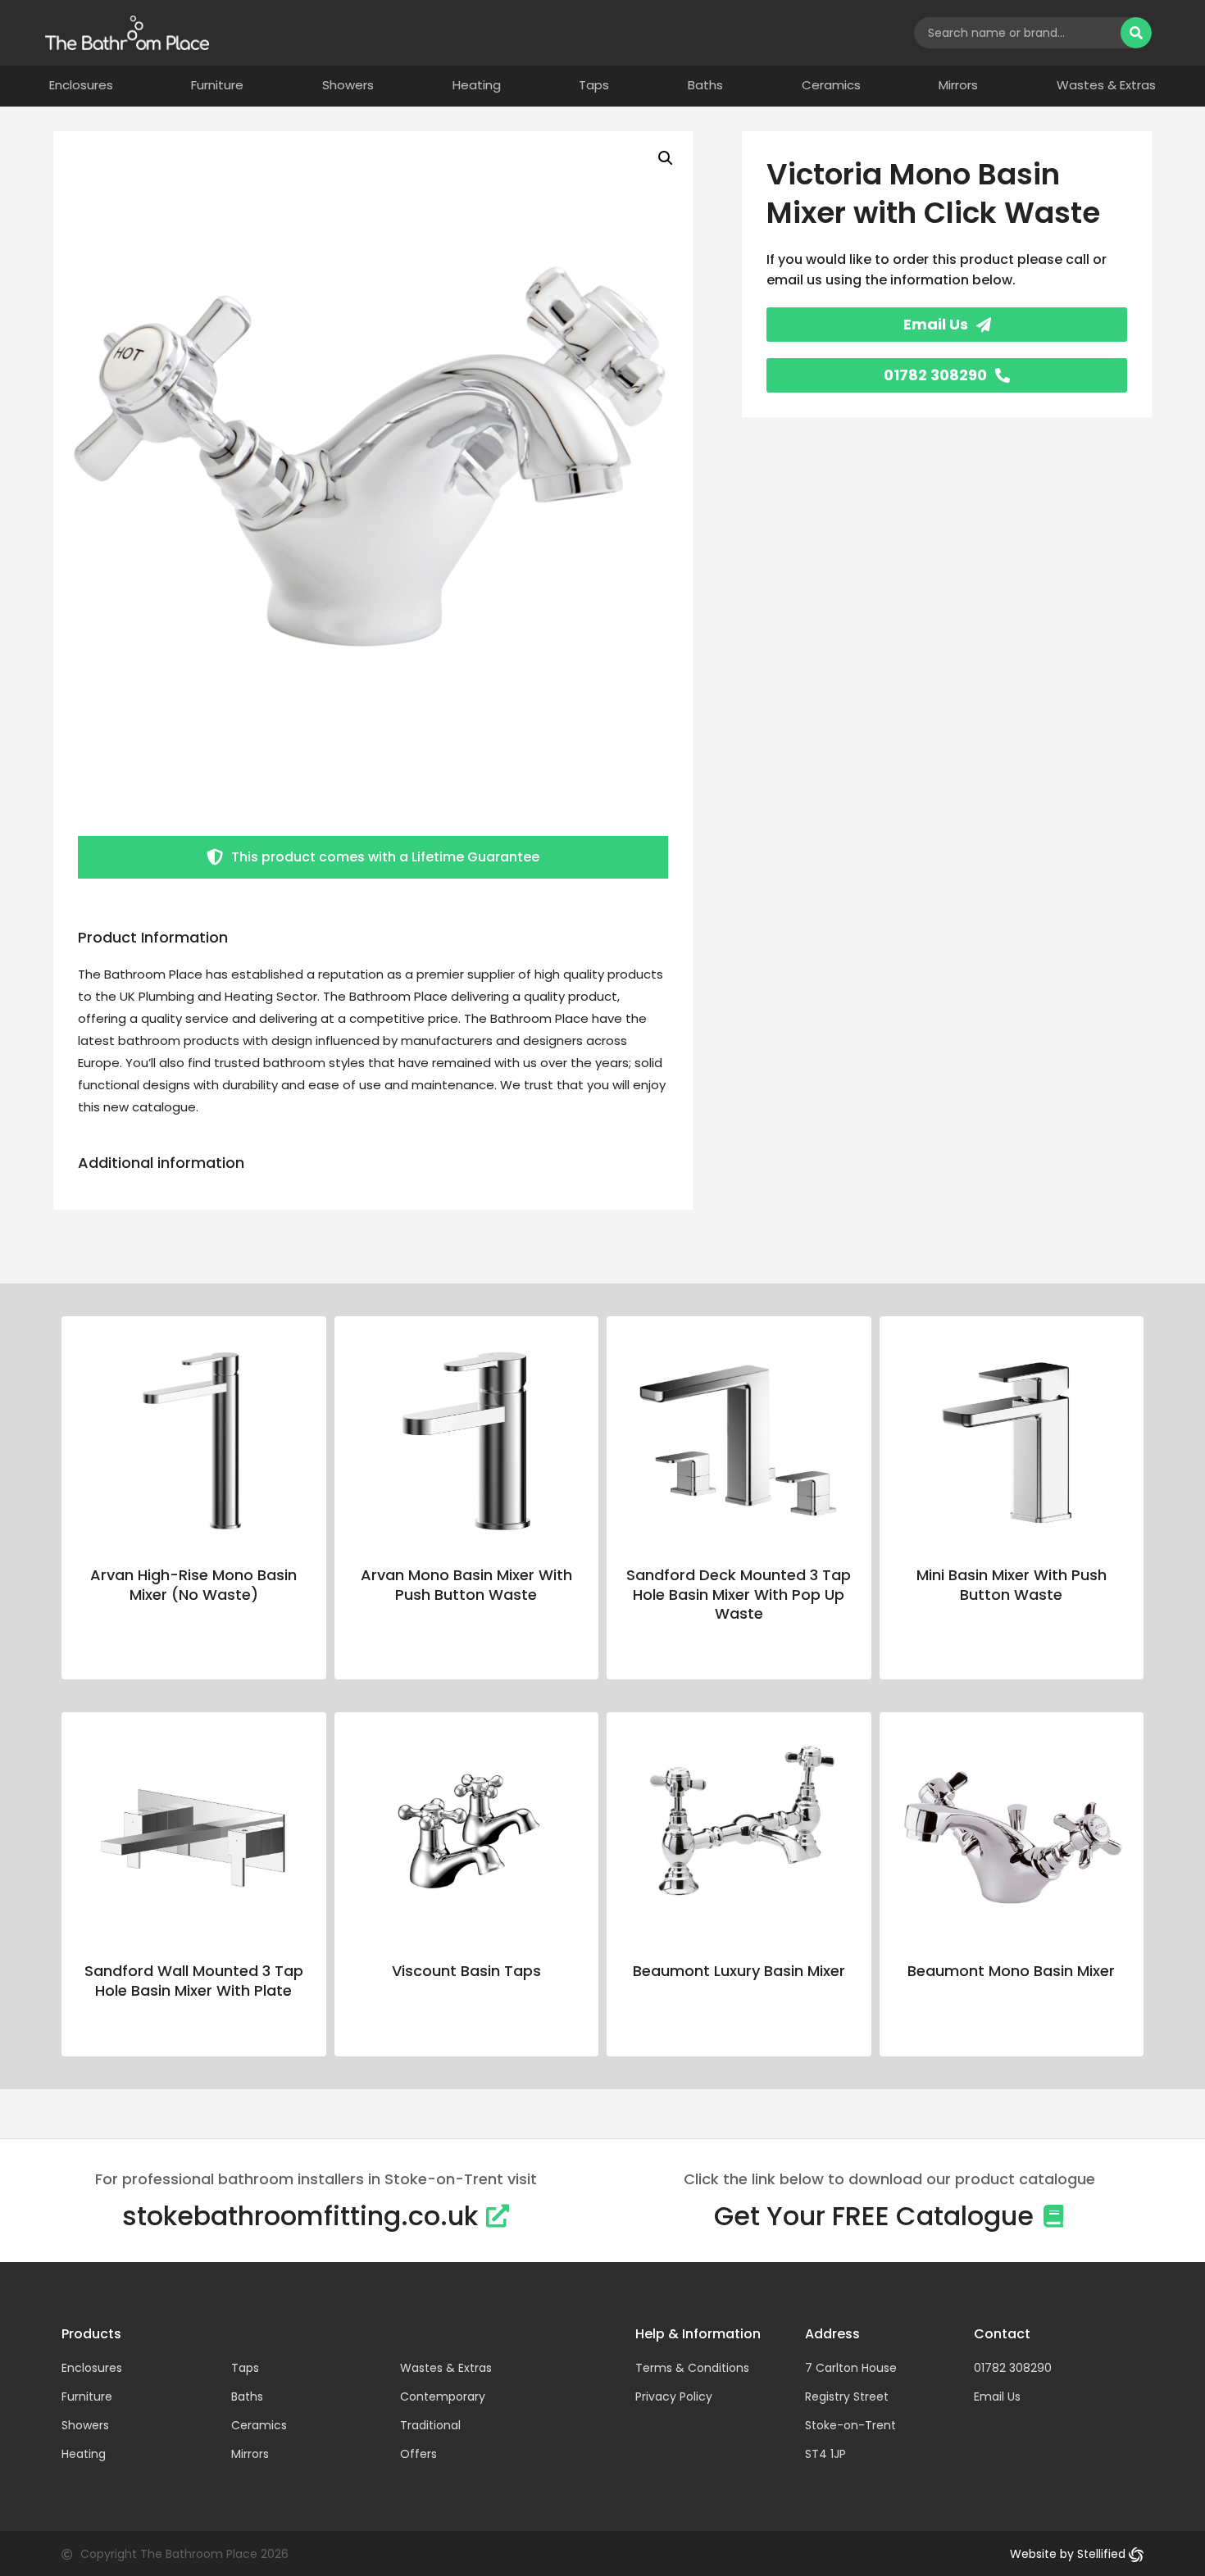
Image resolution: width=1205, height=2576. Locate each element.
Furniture (217, 85)
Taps (594, 85)
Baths (705, 85)
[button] (666, 158)
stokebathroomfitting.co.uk (300, 2216)
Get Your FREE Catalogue (874, 2216)
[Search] (1136, 33)
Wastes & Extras (1106, 85)
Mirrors (958, 85)
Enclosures (81, 85)
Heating (477, 85)
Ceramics (831, 85)
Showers (348, 85)
